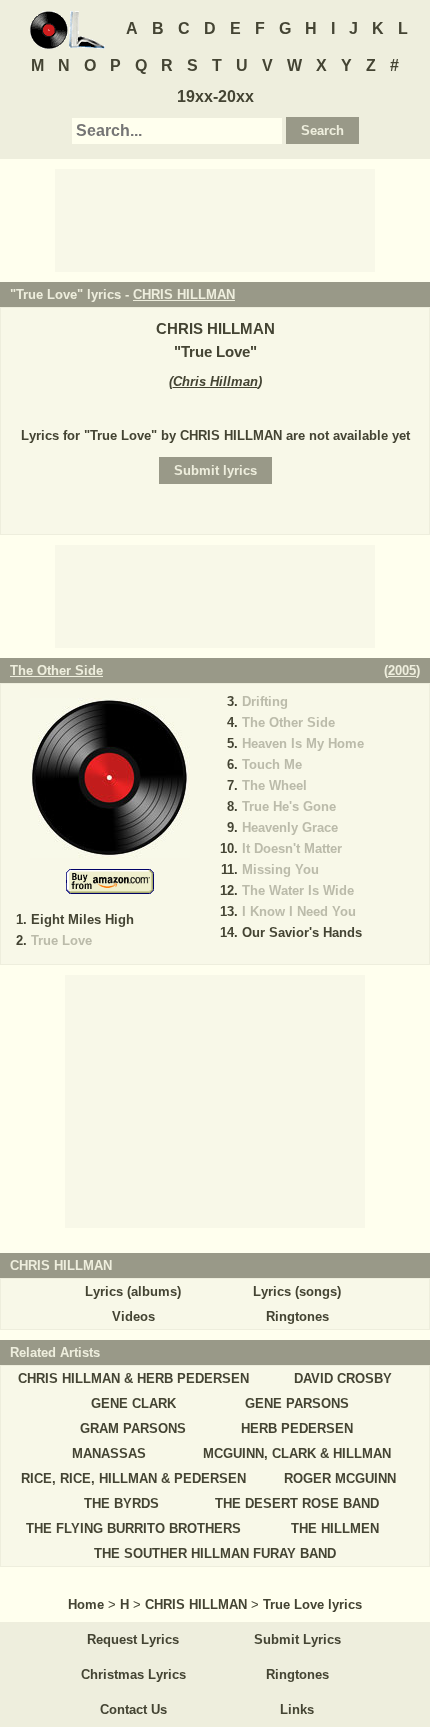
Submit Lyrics (297, 1639)
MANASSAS (109, 1453)
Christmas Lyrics (133, 1674)
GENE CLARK (133, 1403)
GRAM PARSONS (133, 1428)
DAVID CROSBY (343, 1378)
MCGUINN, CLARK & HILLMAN (297, 1453)
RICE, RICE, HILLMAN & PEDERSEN (133, 1478)
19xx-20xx (215, 96)
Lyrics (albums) (133, 1291)
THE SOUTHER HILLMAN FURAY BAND (215, 1553)
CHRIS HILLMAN (184, 294)
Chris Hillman (215, 381)
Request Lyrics (133, 1639)
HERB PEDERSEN (297, 1428)
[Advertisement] (215, 219)
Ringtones (297, 1316)
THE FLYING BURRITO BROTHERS (133, 1528)
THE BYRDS (121, 1503)
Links (297, 1709)
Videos (133, 1316)
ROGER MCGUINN (340, 1478)
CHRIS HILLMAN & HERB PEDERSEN (133, 1378)
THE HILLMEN (335, 1528)
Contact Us (133, 1709)
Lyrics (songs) (297, 1291)
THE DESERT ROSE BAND (297, 1503)
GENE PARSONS (297, 1403)
